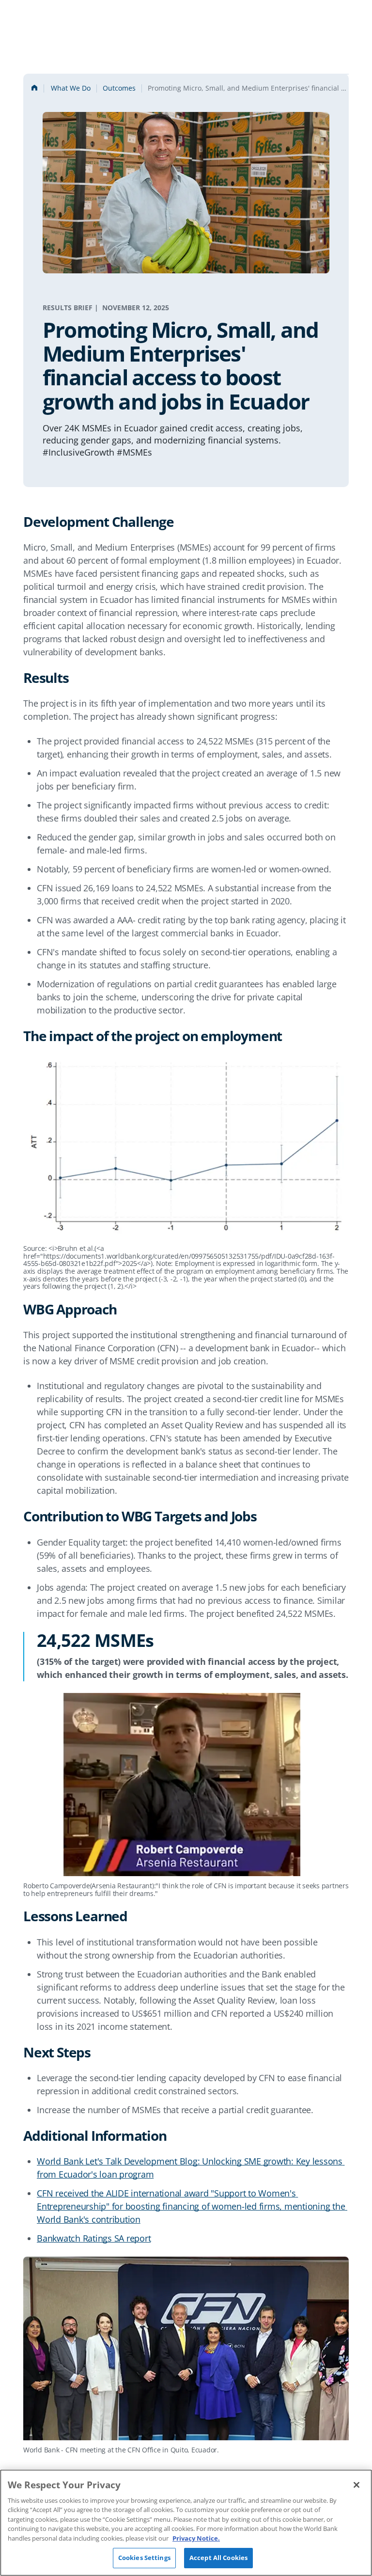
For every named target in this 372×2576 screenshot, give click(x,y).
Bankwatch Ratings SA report (94, 2238)
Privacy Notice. (196, 2538)
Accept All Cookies (218, 2558)
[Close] (356, 2485)
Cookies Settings (144, 2558)
